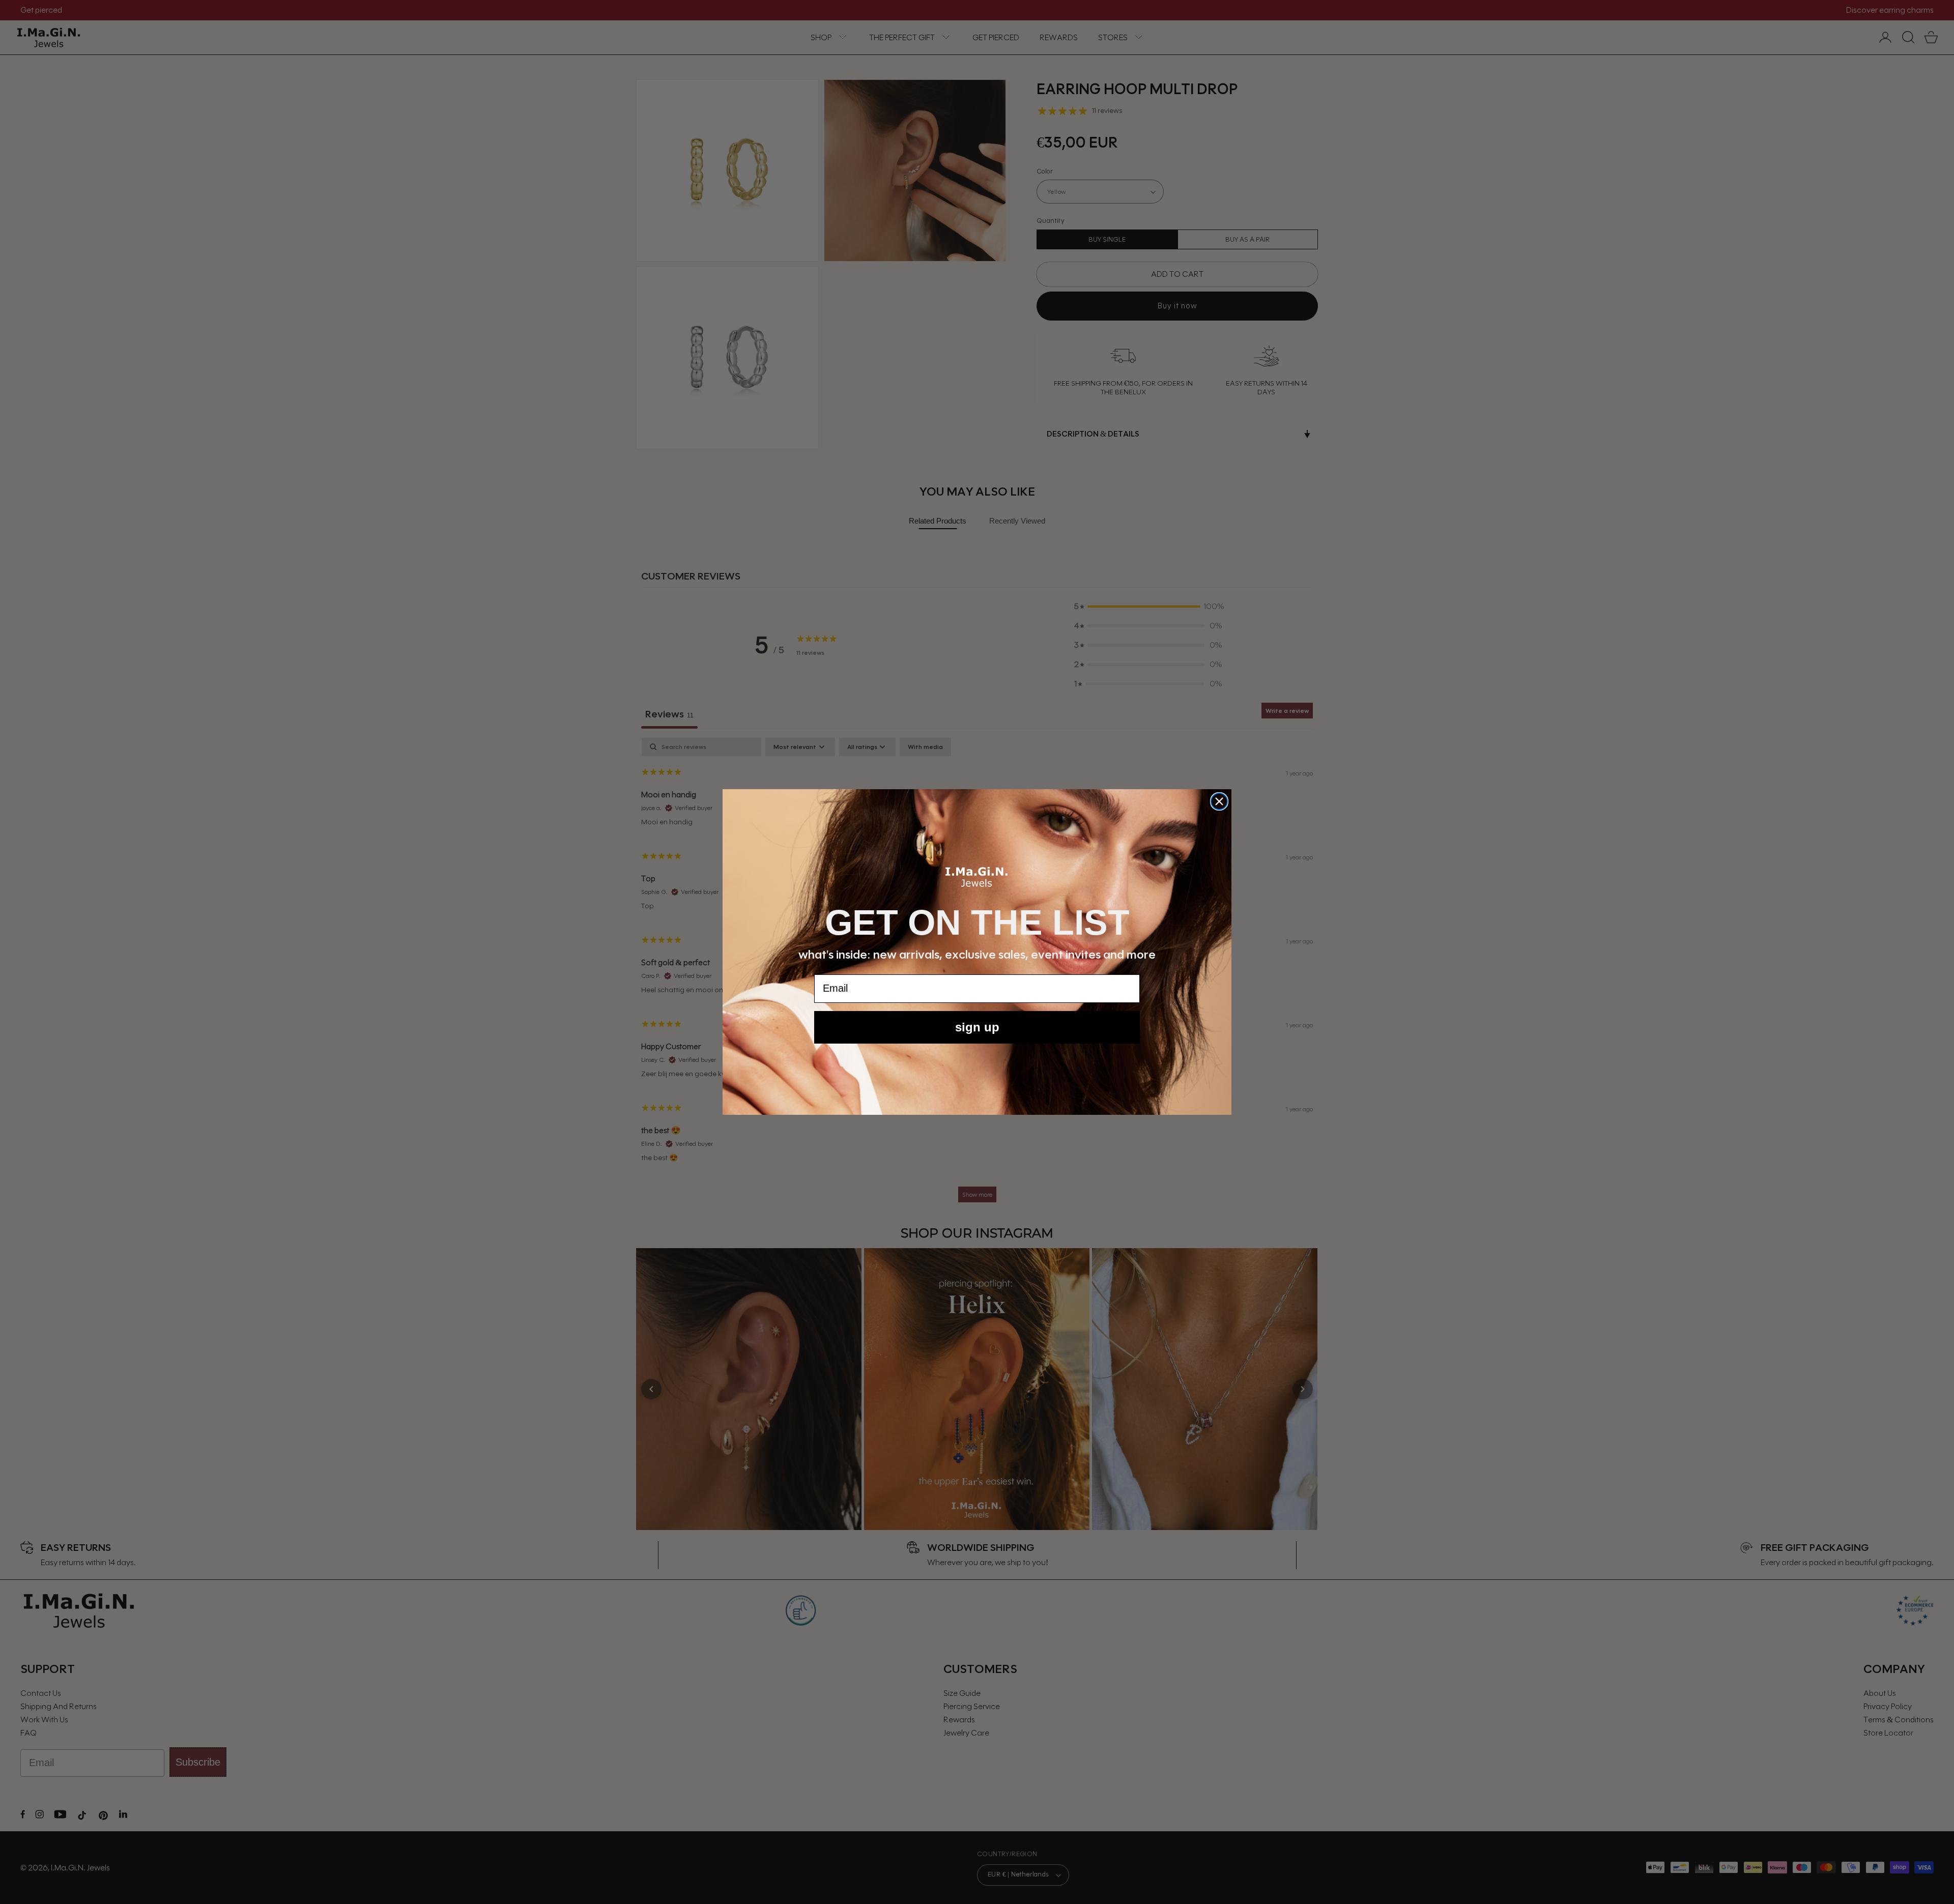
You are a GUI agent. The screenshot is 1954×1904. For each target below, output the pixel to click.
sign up (977, 1027)
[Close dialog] (1219, 801)
